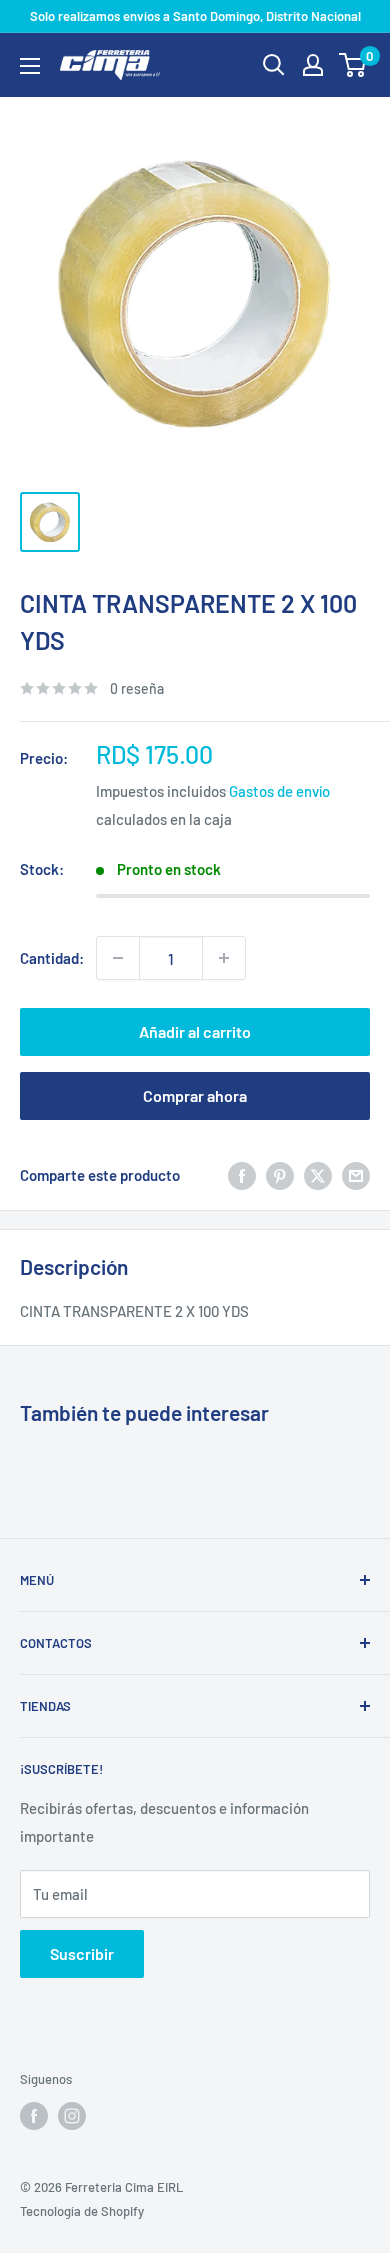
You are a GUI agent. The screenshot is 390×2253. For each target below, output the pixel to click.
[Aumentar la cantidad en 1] (224, 958)
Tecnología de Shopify (82, 2211)
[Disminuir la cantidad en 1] (118, 958)
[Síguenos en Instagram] (72, 2116)
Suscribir (82, 1953)
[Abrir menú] (30, 66)
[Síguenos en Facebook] (34, 2116)
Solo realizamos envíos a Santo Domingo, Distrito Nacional (195, 16)
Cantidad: (52, 958)
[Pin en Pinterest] (280, 1175)
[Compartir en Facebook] (242, 1175)
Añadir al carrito (195, 1031)
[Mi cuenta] (313, 65)
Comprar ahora (195, 1095)
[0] (353, 65)
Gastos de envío (279, 791)
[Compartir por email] (356, 1175)
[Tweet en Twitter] (318, 1175)
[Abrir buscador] (274, 65)
